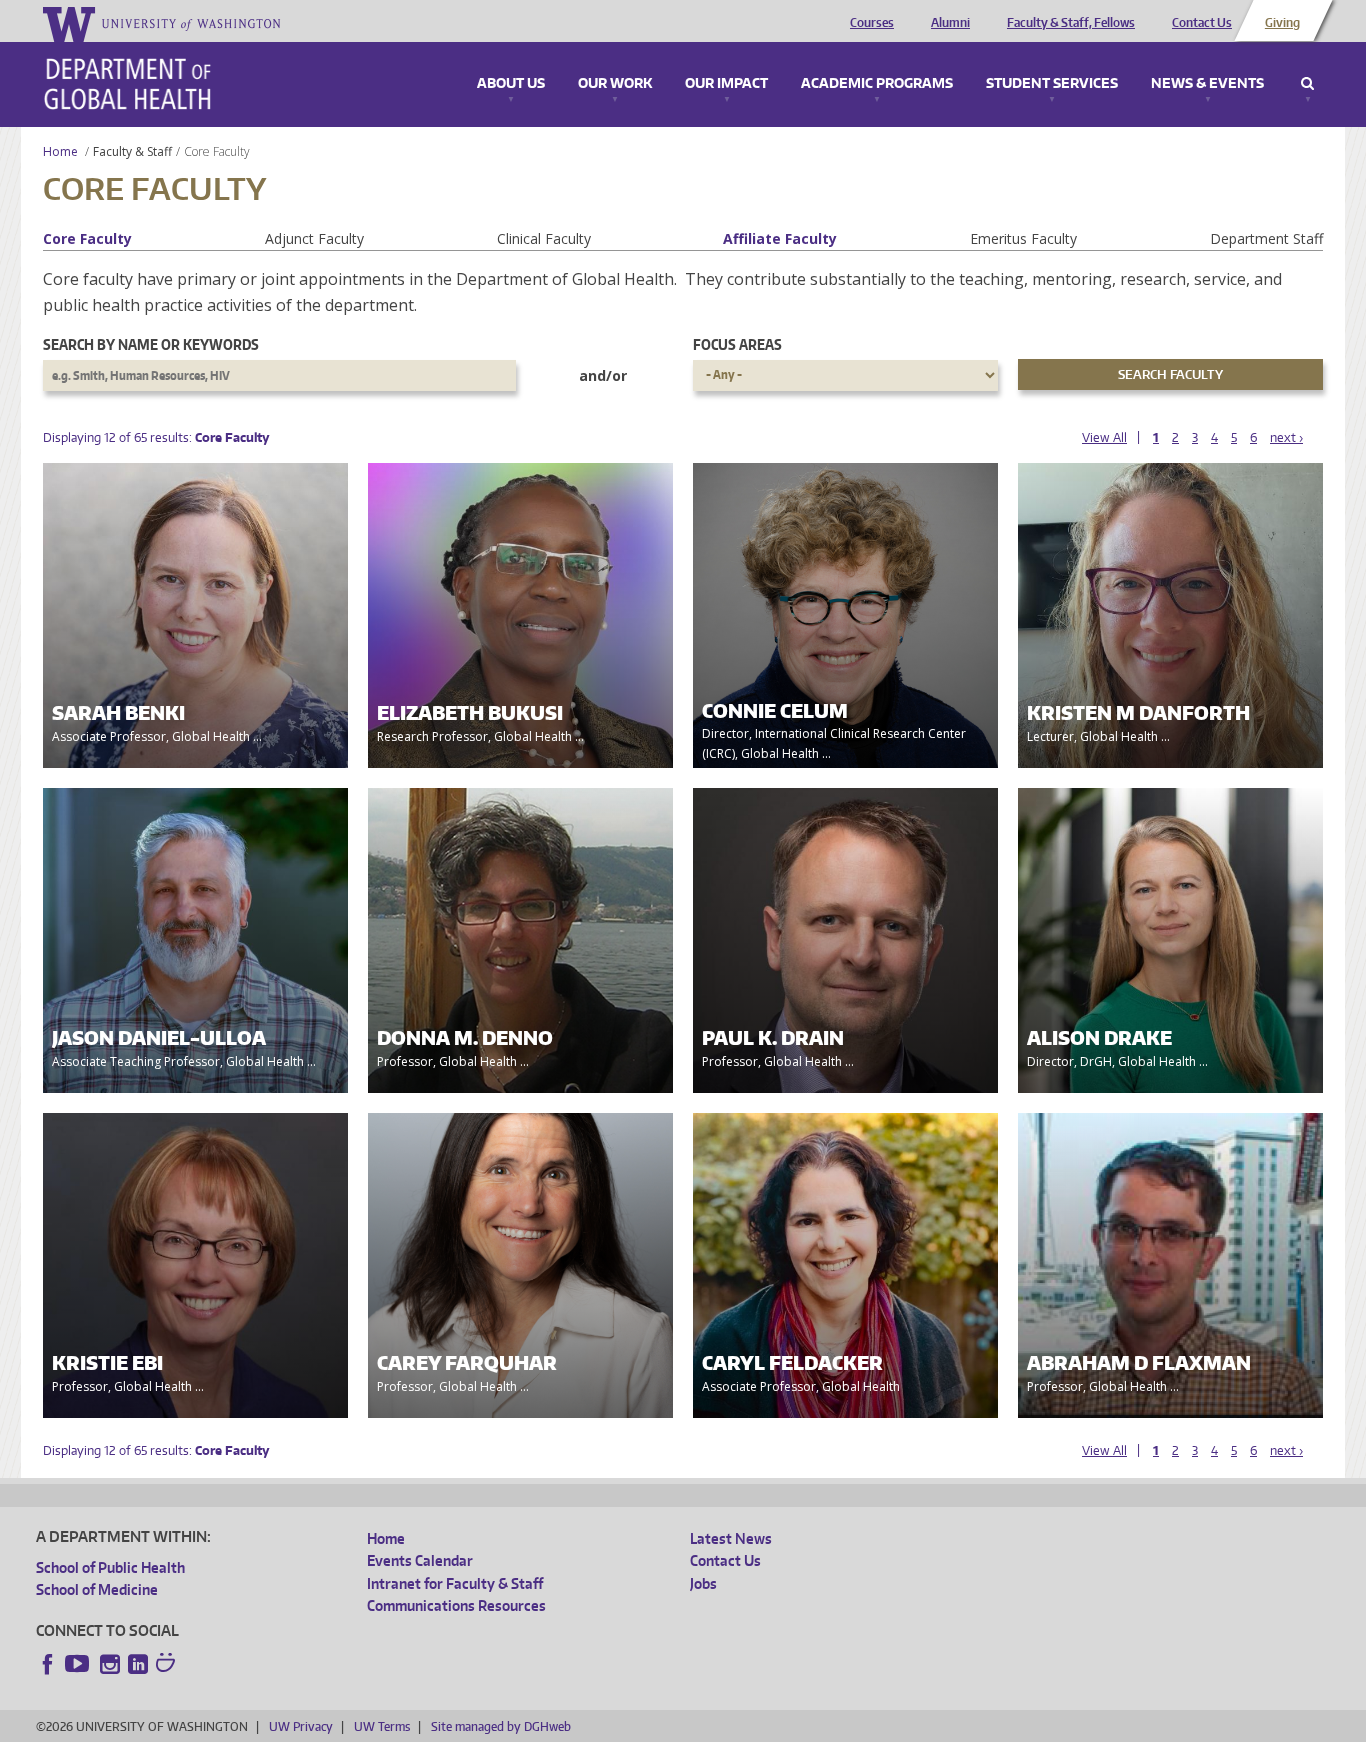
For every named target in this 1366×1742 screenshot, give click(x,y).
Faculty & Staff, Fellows (1071, 23)
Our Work (615, 84)
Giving (1282, 23)
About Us (511, 84)
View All (1104, 437)
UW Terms (382, 1726)
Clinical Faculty (544, 238)
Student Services (1052, 84)
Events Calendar (420, 1560)
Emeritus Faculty (1023, 238)
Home (60, 151)
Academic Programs (877, 84)
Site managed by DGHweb (501, 1726)
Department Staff (1266, 238)
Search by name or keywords (151, 344)
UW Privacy (301, 1726)
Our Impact (726, 84)
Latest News (731, 1538)
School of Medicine (97, 1589)
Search (1307, 84)
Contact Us (1202, 23)
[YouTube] (79, 1664)
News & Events (1207, 84)
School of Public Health (110, 1567)
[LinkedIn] (138, 1664)
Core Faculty (87, 238)
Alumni (950, 23)
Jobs (703, 1583)
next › (1286, 437)
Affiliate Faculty (780, 238)
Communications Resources (456, 1605)
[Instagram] (110, 1664)
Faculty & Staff (132, 151)
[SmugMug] (168, 1665)
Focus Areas (737, 344)
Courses (872, 23)
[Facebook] (48, 1664)
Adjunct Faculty (314, 238)
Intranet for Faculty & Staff (455, 1583)
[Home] (127, 84)
